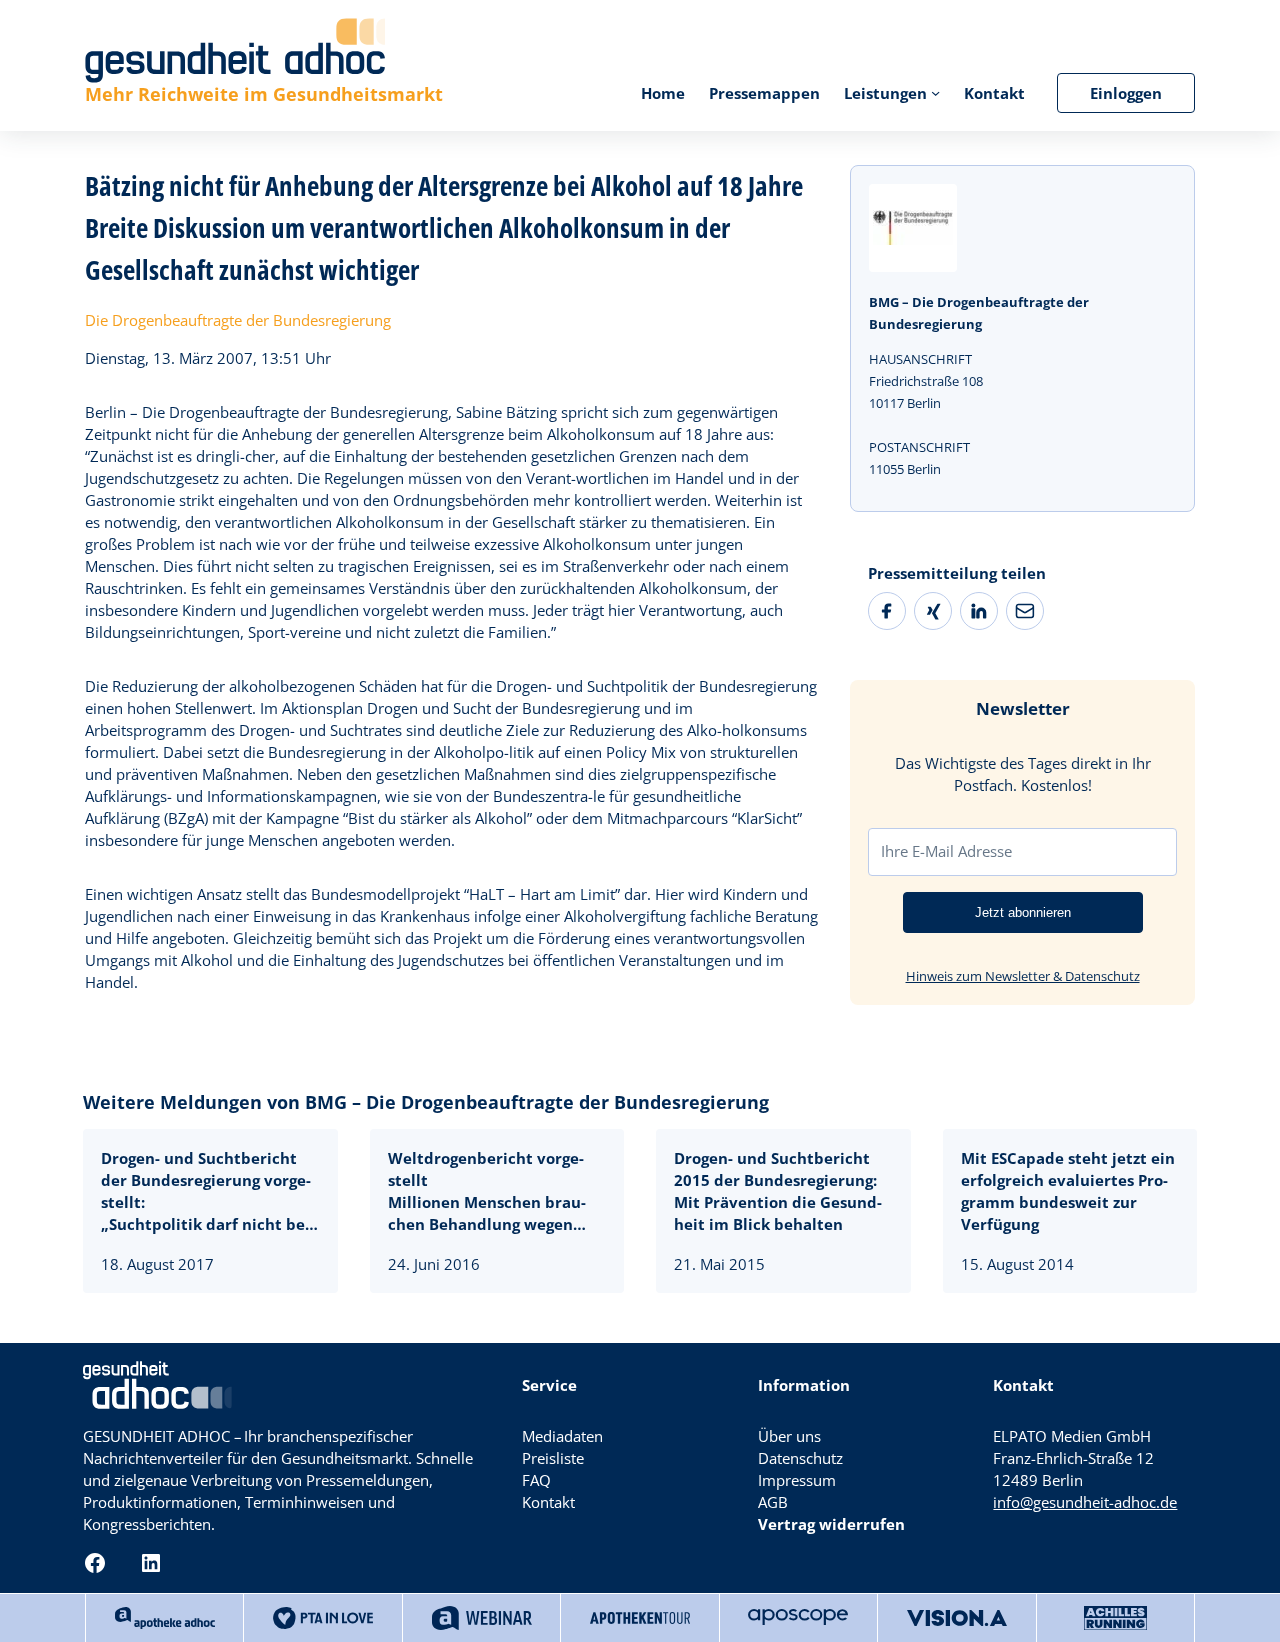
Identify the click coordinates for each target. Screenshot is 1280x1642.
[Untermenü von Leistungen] (935, 92)
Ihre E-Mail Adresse (946, 851)
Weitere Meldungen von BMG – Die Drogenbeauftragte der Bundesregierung (426, 1102)
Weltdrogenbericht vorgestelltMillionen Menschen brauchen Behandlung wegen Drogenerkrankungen (487, 1191)
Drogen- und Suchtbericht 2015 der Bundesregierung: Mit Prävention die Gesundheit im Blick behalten (778, 1191)
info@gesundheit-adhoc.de (1085, 1502)
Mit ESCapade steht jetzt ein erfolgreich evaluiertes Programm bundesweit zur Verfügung (1068, 1191)
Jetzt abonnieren (1023, 912)
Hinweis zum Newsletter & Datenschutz (1023, 976)
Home (663, 93)
